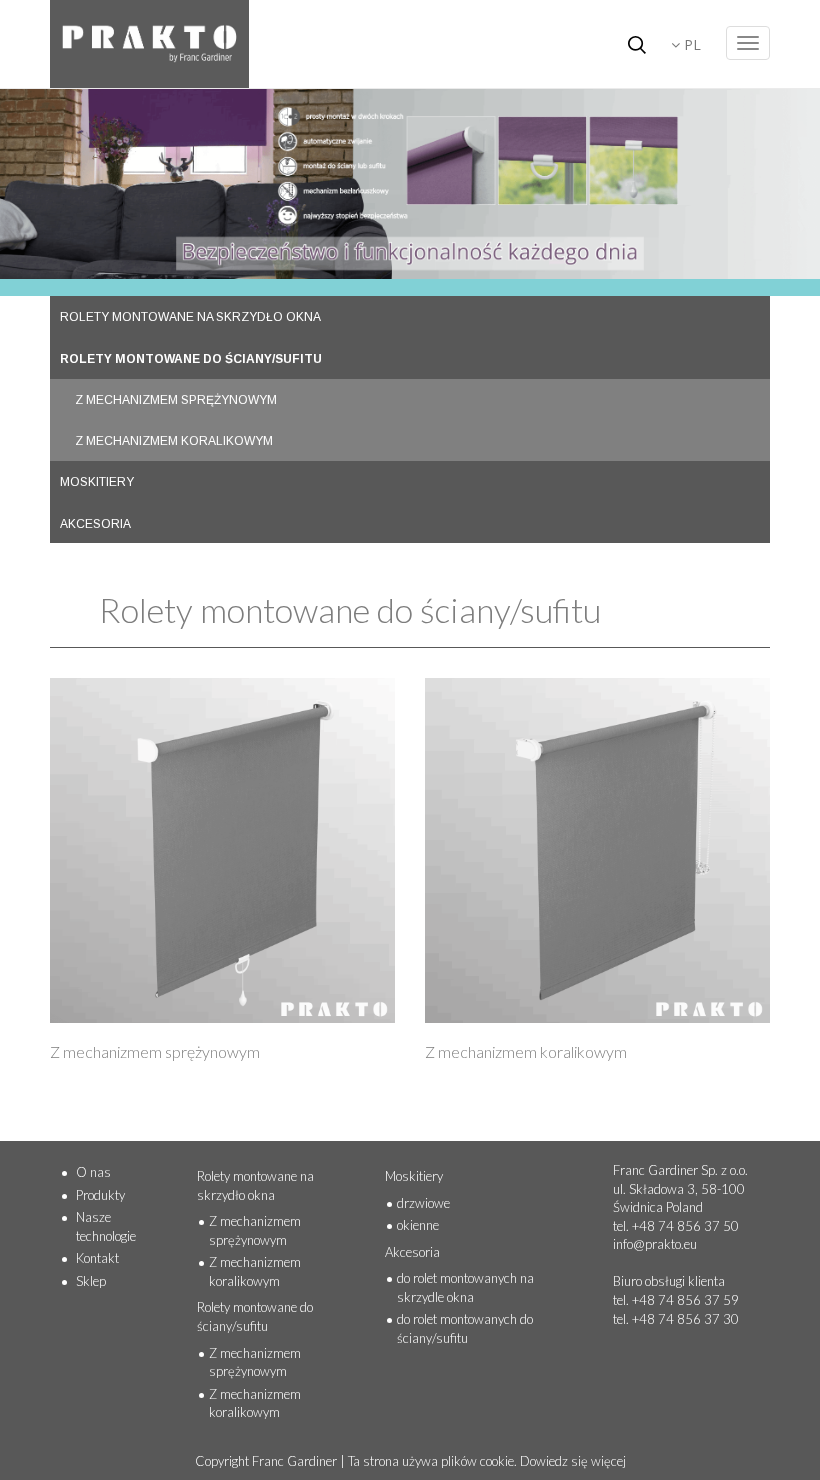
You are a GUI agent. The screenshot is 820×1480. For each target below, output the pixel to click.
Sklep (91, 1281)
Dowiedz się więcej (573, 1461)
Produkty (100, 1195)
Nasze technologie (106, 1226)
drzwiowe (423, 1203)
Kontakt (97, 1258)
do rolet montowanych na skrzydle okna (465, 1287)
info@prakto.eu (655, 1244)
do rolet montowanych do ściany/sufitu (465, 1328)
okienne (418, 1225)
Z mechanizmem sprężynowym (255, 1230)
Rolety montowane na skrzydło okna (255, 1185)
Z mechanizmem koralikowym (255, 1271)
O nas (93, 1172)
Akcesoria (412, 1252)
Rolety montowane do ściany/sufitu (255, 1316)
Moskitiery (414, 1176)
